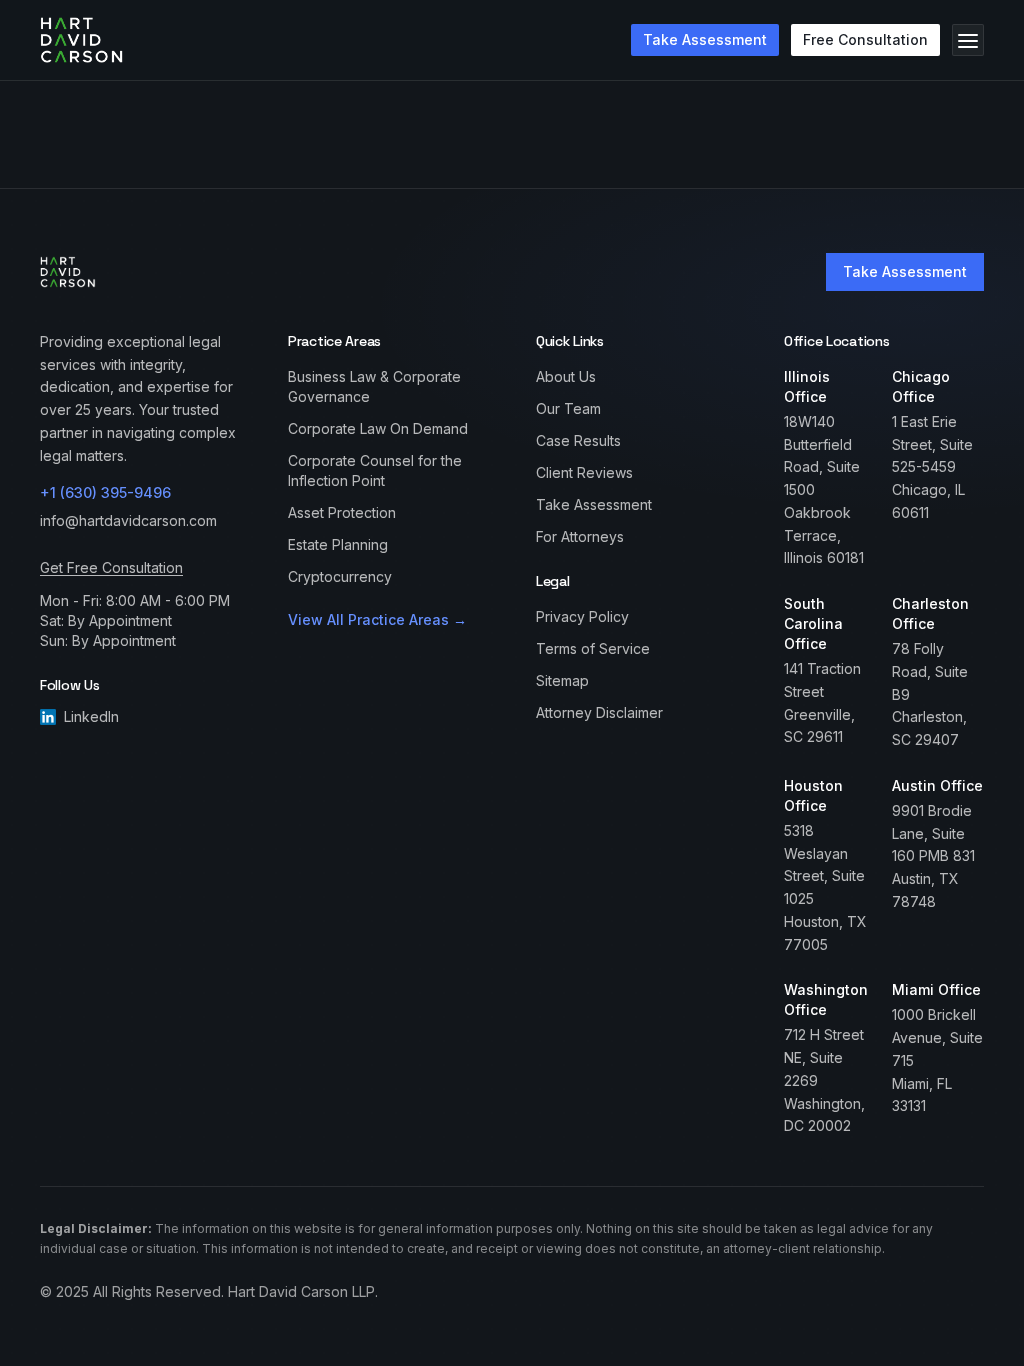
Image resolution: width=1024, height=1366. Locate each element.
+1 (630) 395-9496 (105, 492)
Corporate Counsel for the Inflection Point (375, 470)
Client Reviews (584, 472)
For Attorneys (580, 536)
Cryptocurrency (340, 576)
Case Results (578, 440)
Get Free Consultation (111, 567)
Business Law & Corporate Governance (374, 386)
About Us (566, 376)
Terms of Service (593, 648)
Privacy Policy (582, 616)
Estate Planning (338, 544)
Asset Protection (342, 512)
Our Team (568, 408)
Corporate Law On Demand (378, 428)
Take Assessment (905, 271)
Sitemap (562, 680)
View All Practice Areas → (377, 619)
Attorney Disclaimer (599, 712)
